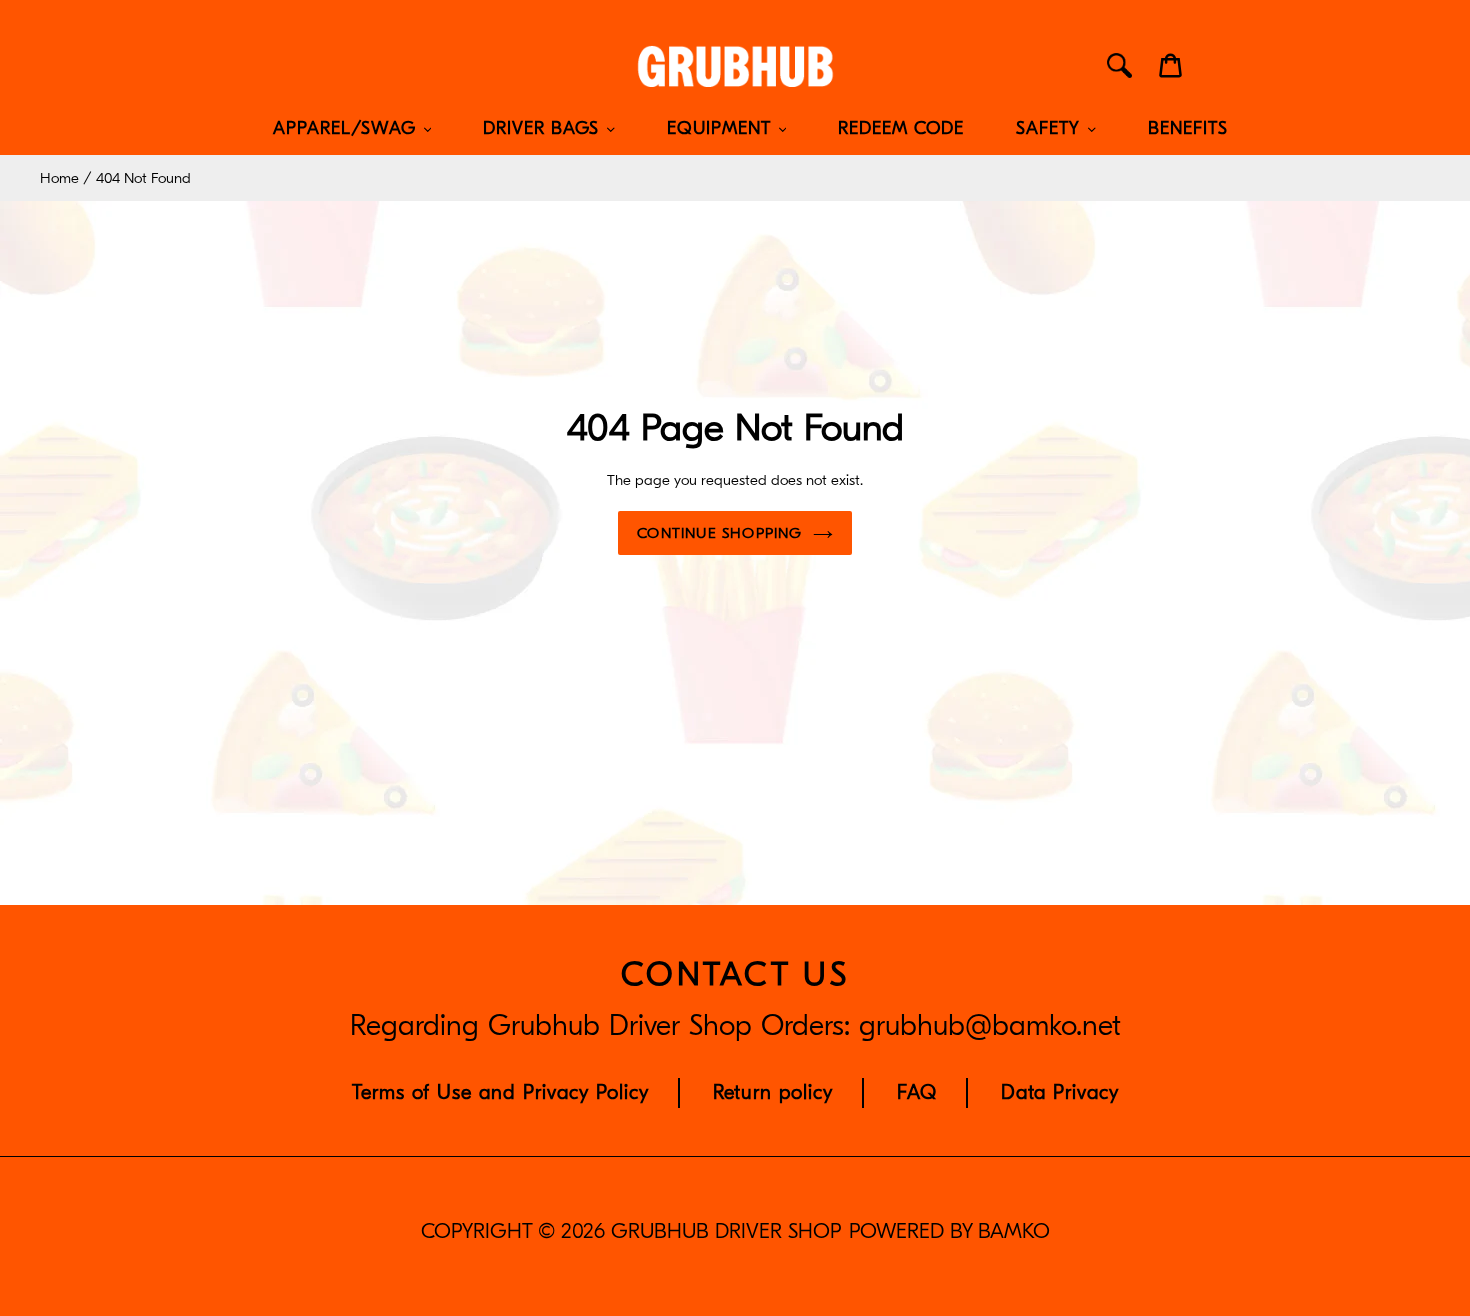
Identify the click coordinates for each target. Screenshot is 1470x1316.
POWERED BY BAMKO (949, 1231)
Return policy (773, 1092)
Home (59, 178)
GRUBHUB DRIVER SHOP (726, 1231)
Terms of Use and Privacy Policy (500, 1092)
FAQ (917, 1092)
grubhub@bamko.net (990, 1026)
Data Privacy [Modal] (1060, 1092)
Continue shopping (719, 533)
